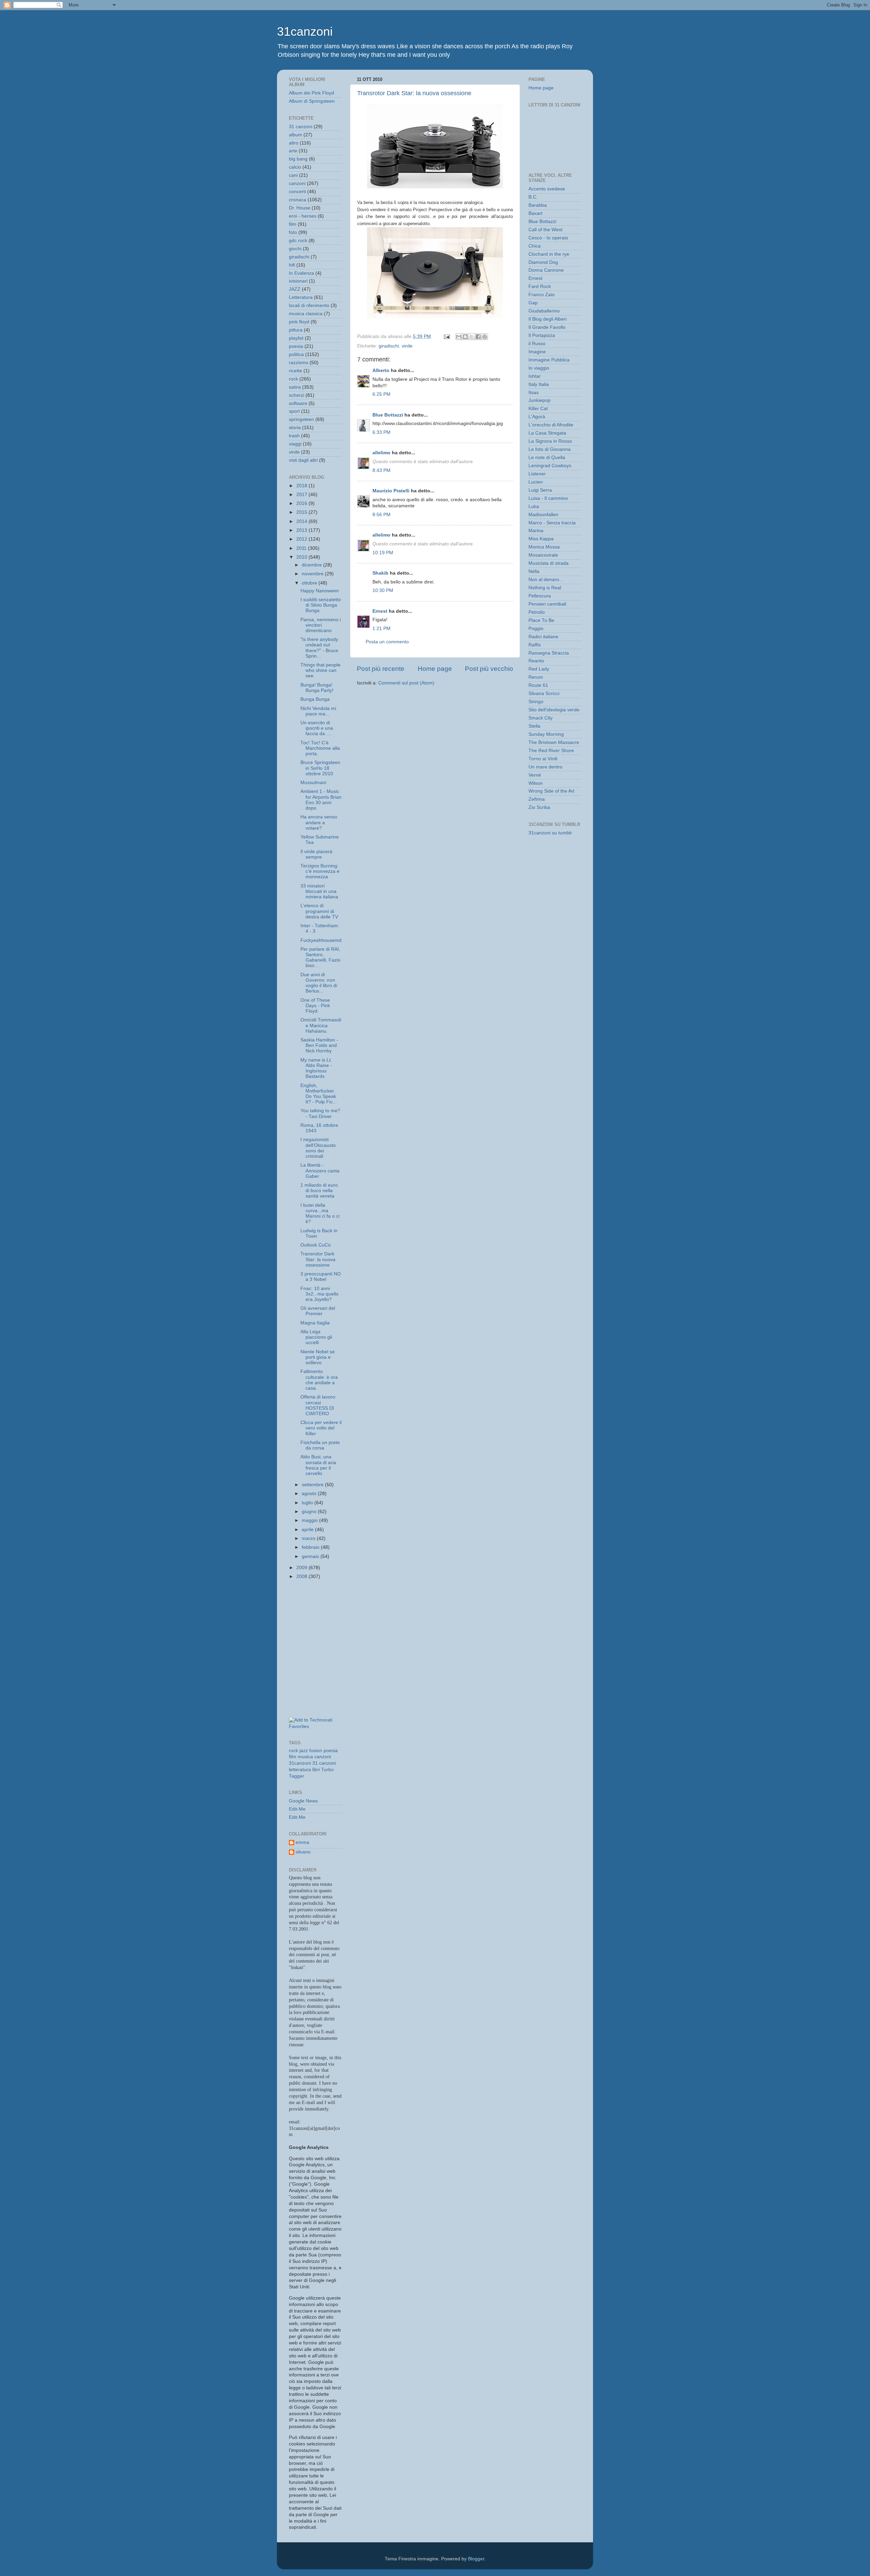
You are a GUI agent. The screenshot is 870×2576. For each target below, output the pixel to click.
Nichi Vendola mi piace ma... (318, 711)
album (295, 135)
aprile (308, 1530)
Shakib (380, 573)
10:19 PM (383, 553)
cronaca (298, 200)
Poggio (536, 629)
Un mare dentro (545, 767)
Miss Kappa (541, 539)
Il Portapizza (542, 335)
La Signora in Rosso (550, 441)
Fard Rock (540, 286)
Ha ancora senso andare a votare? (319, 822)
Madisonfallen (543, 515)
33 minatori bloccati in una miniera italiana (319, 891)
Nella (534, 571)
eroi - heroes (303, 216)
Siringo (536, 702)
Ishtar (535, 376)
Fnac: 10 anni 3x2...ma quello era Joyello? (319, 1294)
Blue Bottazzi (388, 415)
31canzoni (305, 31)
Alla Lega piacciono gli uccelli (316, 1337)
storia (295, 428)
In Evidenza (301, 273)
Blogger (476, 2559)
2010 (302, 557)
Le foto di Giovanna (550, 449)
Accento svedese (547, 189)
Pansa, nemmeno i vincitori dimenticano (321, 625)
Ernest (380, 611)
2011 (302, 548)
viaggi (295, 444)
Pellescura (540, 596)
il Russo (537, 344)
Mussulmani (313, 783)
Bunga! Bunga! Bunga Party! (317, 688)
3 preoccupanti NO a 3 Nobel (321, 1277)
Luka (534, 506)
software (298, 403)
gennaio (311, 1556)
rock (293, 379)
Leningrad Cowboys (550, 466)
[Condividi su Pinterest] (485, 337)
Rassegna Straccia (549, 653)
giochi (295, 249)
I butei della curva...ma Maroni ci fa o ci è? (320, 1214)
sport (294, 411)
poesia (296, 346)
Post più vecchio (489, 669)
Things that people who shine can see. (320, 670)
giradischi (389, 346)
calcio (295, 167)
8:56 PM (381, 515)
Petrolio (537, 612)
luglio (308, 1503)
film (293, 224)
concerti (297, 192)
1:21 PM (381, 629)
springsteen (301, 419)
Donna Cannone (546, 270)
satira (295, 387)
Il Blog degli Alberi (547, 319)
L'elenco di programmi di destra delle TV (319, 911)
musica (305, 1757)
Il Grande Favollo (547, 327)
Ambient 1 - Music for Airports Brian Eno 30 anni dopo (321, 800)
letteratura (300, 1770)
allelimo (381, 453)
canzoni (297, 183)
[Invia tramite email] (459, 337)
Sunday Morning (546, 734)
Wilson (536, 783)
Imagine (537, 352)
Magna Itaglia (315, 1323)
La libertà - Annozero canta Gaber (320, 1171)
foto (293, 232)
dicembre (312, 565)
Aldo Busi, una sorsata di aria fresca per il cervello (318, 1465)
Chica (535, 246)
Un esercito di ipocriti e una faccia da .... (317, 728)
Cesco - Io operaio (548, 238)
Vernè (535, 775)
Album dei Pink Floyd (311, 93)
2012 (302, 539)
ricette (295, 371)
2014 (302, 521)
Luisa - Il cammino (548, 498)
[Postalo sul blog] (465, 337)
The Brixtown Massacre (554, 742)
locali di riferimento (309, 306)
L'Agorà (537, 417)
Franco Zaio (542, 295)
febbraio (311, 1547)
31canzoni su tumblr (550, 833)
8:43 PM (381, 470)
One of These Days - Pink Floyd (315, 1006)
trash (294, 436)
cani (293, 175)
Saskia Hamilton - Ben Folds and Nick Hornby (319, 1045)
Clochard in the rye (549, 254)
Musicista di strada (549, 563)
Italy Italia (539, 384)
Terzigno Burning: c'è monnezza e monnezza (320, 871)
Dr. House (300, 208)
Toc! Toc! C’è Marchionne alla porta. (320, 748)
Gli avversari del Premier (318, 1311)
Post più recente (381, 669)
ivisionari (298, 281)
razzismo (299, 363)
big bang (298, 159)
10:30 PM (383, 590)
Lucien (536, 482)
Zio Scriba (539, 807)
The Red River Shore (551, 751)
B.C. (533, 197)
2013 (302, 530)
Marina (536, 531)
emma (302, 1842)
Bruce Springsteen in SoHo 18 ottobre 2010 (320, 768)
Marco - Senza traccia (552, 523)
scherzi (297, 395)
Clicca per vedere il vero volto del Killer (321, 1428)
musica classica (306, 314)
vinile (407, 346)
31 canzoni (301, 127)
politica (296, 354)
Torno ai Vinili (543, 759)
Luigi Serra (540, 490)
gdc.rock (298, 241)
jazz (304, 1751)
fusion (316, 1751)
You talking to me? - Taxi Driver (320, 1113)
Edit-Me (297, 1809)
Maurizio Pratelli (391, 491)
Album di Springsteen (312, 101)
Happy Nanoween (320, 591)
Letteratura (301, 297)
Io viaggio (539, 368)
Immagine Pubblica (549, 360)
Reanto (536, 661)
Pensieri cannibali (547, 604)
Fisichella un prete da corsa (320, 1445)
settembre (313, 1485)
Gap (533, 303)
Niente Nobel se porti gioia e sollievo (318, 1357)
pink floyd (299, 322)
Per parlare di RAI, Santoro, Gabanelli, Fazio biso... (320, 957)
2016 (302, 503)
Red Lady (539, 669)
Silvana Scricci (544, 693)
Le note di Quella (547, 457)
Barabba (538, 205)
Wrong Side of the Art (551, 791)
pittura (296, 330)
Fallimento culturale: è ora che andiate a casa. (319, 1380)
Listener (537, 474)
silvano (303, 1852)
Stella (534, 726)
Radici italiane (543, 637)
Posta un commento (387, 642)
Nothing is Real (545, 588)
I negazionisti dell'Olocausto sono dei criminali (318, 1148)
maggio (310, 1520)
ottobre (310, 583)
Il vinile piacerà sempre (316, 854)
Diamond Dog (543, 262)
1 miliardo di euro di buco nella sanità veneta (319, 1191)
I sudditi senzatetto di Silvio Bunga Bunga (321, 605)
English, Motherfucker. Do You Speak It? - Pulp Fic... (319, 1094)
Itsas (534, 393)
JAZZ (295, 289)
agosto (310, 1494)
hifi (292, 265)
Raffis (535, 645)
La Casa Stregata (547, 433)
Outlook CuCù (316, 1245)
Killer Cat (538, 409)
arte (293, 151)
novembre (313, 574)
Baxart (535, 213)
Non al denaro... (546, 580)
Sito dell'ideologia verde (554, 710)
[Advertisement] (319, 1616)
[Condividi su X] (472, 337)
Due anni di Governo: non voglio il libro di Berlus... (319, 983)
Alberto (381, 370)
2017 (302, 495)
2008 (302, 1577)
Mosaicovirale (543, 555)
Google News (303, 1801)
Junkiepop (540, 400)
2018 (302, 486)
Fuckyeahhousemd (321, 940)
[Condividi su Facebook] (478, 337)
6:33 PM (381, 432)
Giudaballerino (544, 311)
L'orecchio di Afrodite (551, 425)
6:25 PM (381, 394)
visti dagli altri (303, 460)
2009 (302, 1568)
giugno (310, 1512)
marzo (309, 1538)
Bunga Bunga (315, 699)
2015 (302, 512)
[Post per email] (446, 336)
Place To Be (541, 620)
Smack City (541, 718)
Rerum (536, 677)
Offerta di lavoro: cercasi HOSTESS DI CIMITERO (318, 1405)
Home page (435, 669)
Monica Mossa (544, 547)
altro (294, 143)
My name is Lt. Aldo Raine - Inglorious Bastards (316, 1068)
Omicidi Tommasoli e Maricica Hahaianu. (321, 1025)
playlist (296, 338)
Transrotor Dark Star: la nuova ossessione (414, 93)
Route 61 (538, 685)
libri (316, 1770)
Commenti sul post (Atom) (406, 683)
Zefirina (537, 799)
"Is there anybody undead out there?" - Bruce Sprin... (319, 648)
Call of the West (545, 230)
